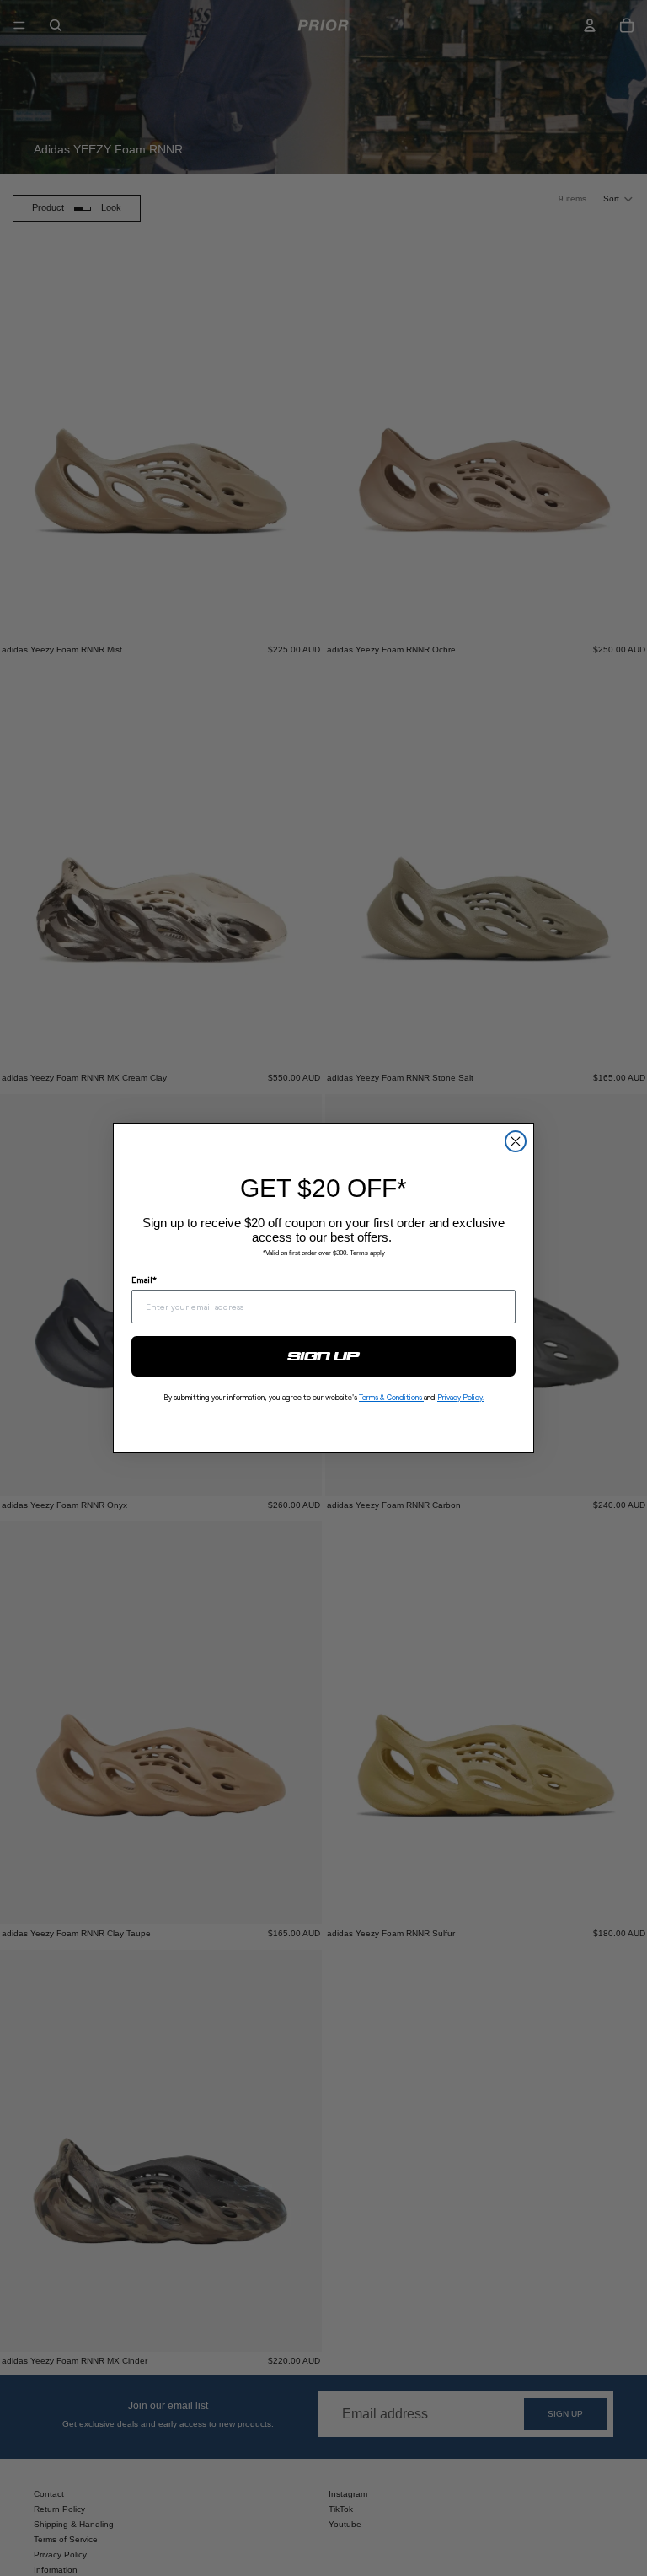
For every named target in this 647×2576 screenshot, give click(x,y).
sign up (324, 1356)
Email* (144, 1280)
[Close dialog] (516, 1141)
